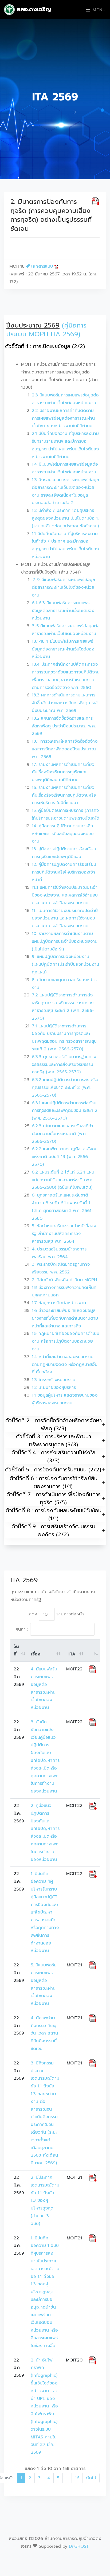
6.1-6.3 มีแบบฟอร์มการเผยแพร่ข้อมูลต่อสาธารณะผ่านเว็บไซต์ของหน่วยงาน (63, 611)
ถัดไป (91, 2478)
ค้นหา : (22, 1629)
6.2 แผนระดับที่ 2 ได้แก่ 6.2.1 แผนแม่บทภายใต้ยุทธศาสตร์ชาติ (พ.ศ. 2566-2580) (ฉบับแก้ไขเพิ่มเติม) (63, 1180)
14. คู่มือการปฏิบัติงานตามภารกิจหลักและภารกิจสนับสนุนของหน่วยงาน (63, 834)
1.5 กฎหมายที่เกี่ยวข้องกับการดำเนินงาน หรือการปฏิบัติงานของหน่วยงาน (66, 1341)
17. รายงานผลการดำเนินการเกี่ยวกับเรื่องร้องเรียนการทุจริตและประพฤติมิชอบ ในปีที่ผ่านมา (63, 772)
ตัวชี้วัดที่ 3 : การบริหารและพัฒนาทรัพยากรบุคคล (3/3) (54, 1440)
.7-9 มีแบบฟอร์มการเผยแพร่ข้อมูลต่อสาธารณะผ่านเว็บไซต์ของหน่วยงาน (63, 587)
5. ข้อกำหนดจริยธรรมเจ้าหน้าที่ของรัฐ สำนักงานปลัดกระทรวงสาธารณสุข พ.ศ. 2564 (64, 1234)
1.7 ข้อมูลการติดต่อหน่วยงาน (59, 1303)
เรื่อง (36, 1654)
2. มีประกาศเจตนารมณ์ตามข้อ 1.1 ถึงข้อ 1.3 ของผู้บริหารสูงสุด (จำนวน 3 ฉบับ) (45, 2201)
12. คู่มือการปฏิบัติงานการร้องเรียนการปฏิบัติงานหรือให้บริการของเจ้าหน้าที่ (64, 872)
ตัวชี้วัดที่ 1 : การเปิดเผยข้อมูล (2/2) (45, 346)
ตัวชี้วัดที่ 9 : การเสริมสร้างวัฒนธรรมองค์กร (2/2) (53, 1530)
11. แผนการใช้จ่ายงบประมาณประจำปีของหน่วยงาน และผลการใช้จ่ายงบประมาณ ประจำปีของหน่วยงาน (65, 918)
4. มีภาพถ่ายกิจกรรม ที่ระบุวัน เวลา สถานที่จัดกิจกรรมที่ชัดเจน (44, 2033)
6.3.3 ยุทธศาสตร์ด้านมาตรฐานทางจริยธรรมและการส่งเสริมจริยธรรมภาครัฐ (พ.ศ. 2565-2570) (64, 1065)
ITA (72, 1654)
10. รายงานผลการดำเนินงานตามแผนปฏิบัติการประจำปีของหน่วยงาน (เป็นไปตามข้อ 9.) (65, 941)
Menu (98, 10)
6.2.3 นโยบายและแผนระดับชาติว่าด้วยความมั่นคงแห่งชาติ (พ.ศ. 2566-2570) (62, 1134)
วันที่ (16, 1651)
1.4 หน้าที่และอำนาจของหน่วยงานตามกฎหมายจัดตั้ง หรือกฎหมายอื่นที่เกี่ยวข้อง (65, 1365)
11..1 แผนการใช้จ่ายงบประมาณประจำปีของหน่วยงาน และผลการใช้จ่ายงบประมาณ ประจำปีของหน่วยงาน (65, 895)
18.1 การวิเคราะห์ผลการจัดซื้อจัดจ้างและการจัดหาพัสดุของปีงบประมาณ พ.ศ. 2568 (65, 749)
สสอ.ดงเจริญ (33, 9)
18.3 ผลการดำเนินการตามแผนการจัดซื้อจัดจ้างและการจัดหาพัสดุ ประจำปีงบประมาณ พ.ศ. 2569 (66, 703)
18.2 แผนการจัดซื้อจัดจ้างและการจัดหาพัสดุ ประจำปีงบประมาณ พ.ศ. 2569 (64, 726)
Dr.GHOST (79, 2546)
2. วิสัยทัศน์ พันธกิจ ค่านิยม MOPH (64, 1280)
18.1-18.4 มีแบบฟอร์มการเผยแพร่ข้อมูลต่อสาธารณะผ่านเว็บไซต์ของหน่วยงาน (63, 649)
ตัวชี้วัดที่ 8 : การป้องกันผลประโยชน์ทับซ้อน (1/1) (54, 1514)
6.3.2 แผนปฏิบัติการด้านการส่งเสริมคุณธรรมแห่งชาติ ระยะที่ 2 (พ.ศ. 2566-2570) (65, 1088)
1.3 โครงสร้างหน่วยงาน (54, 1380)
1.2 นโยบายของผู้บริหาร (54, 1388)
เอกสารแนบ (42, 266)
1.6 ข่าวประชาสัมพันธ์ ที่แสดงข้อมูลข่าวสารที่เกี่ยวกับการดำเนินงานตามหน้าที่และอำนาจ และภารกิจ (65, 1318)
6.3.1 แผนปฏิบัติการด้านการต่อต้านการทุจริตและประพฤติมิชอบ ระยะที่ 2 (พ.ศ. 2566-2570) (65, 1111)
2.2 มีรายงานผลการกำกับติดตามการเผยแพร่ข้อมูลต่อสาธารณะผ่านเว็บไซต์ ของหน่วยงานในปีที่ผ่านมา (63, 418)
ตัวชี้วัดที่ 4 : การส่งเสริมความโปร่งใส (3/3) (54, 1456)
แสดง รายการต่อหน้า (55, 1614)
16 (77, 2478)
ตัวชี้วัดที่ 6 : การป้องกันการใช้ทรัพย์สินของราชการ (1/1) (54, 1482)
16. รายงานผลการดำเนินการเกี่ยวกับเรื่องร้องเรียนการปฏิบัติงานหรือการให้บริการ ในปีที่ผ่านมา (64, 795)
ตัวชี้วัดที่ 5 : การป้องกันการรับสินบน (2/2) (53, 1470)
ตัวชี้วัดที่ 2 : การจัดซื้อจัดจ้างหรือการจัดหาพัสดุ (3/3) (54, 1424)
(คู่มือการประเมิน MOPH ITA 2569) (46, 330)
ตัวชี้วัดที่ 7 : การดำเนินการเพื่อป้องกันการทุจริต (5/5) (54, 1498)
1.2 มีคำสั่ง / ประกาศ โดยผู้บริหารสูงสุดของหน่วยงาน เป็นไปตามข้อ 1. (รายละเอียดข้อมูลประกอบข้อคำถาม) (65, 518)
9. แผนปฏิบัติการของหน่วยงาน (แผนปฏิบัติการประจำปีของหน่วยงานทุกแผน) (65, 964)
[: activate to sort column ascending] (93, 1651)
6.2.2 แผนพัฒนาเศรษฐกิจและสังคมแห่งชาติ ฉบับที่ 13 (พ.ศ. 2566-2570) (65, 1157)
